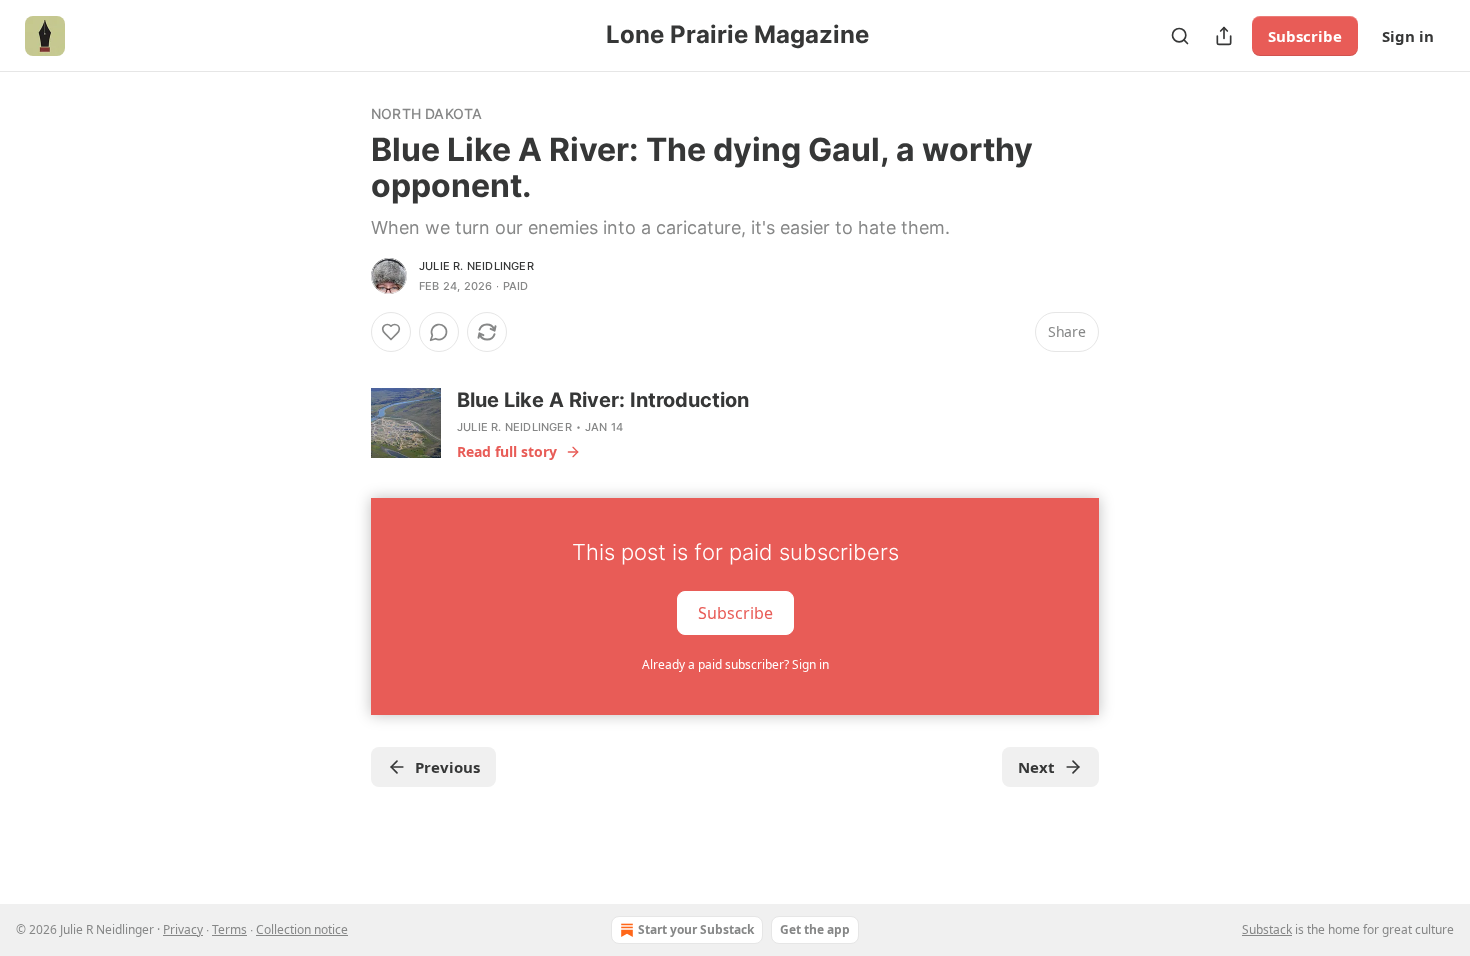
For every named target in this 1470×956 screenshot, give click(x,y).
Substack (1267, 929)
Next (1036, 767)
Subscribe (1305, 36)
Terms (229, 929)
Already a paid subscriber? (735, 664)
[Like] (391, 332)
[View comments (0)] (439, 332)
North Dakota (426, 113)
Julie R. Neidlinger (476, 266)
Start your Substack (696, 929)
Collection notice (302, 929)
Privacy (183, 929)
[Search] (1180, 36)
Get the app (815, 929)
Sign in (1408, 36)
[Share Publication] (1224, 36)
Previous (447, 767)
